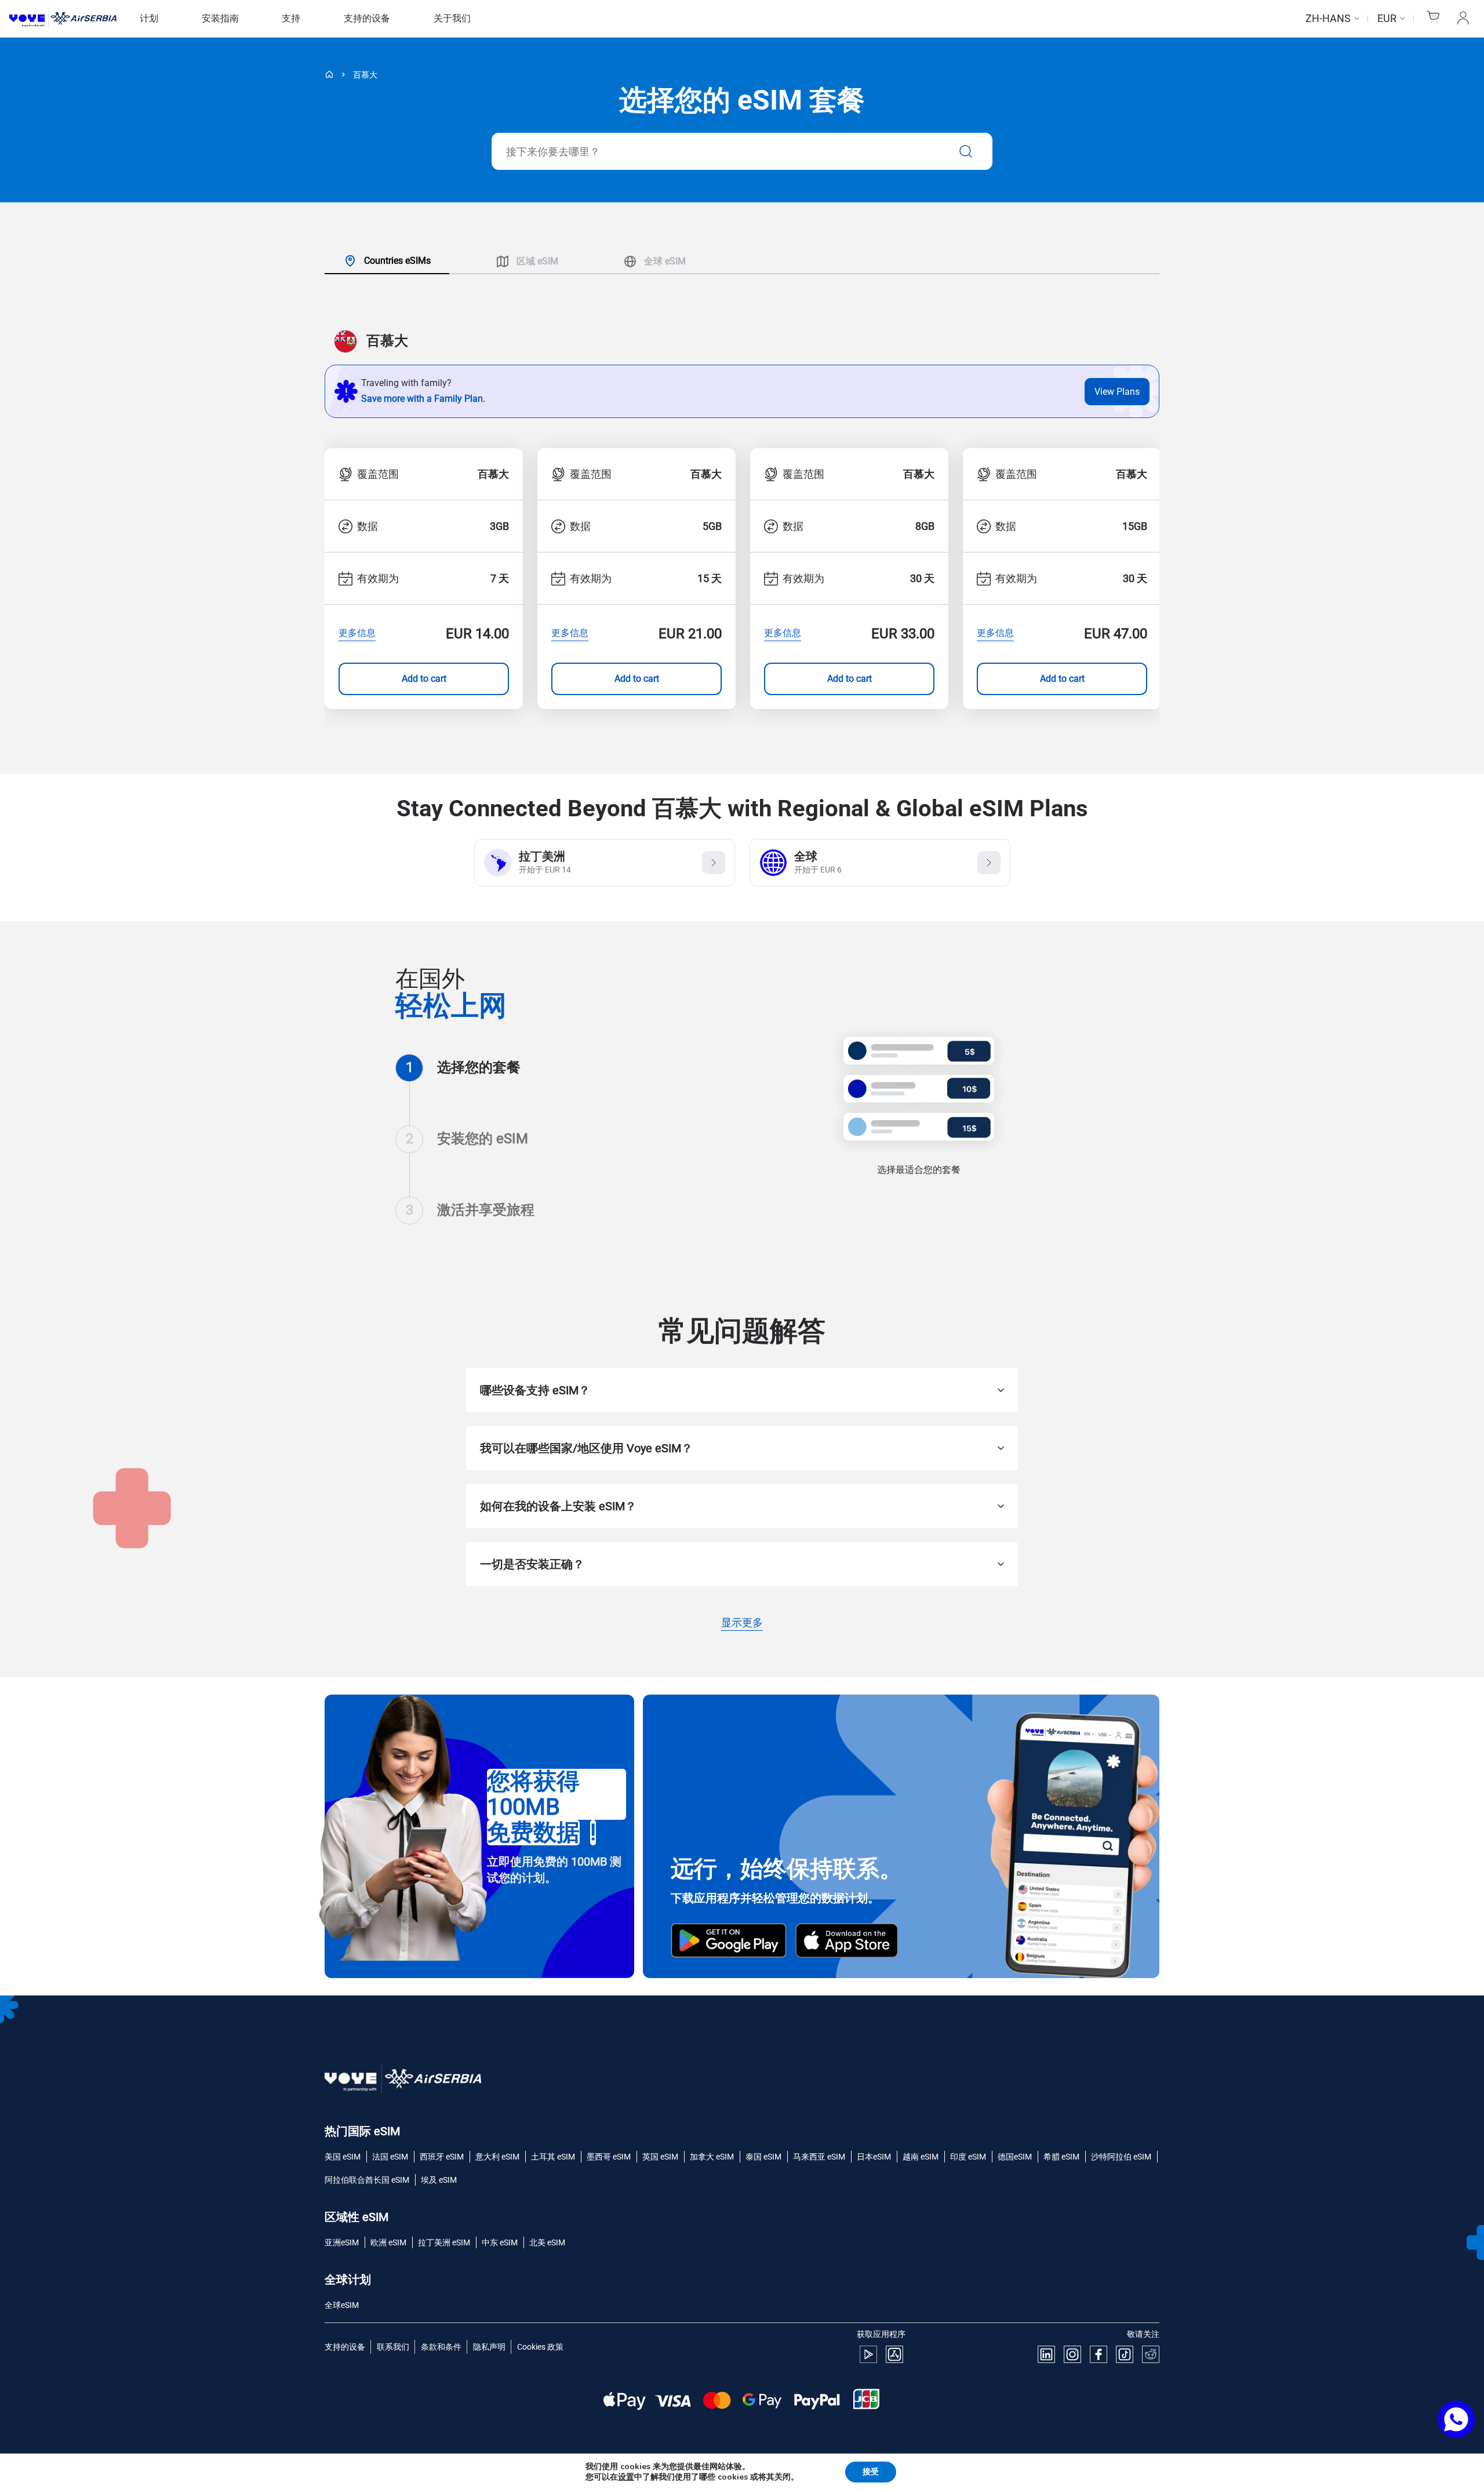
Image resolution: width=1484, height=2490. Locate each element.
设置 (626, 2477)
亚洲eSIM (342, 2242)
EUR (1387, 18)
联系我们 (393, 2347)
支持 (291, 18)
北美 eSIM (547, 2242)
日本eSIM (874, 2157)
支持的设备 (367, 18)
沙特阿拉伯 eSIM (1121, 2157)
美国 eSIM (343, 2157)
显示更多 (742, 1624)
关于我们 (452, 18)
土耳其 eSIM (553, 2157)
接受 (871, 2472)
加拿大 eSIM (712, 2157)
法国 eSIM (390, 2157)
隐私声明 (489, 2347)
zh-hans (1328, 18)
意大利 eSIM (497, 2157)
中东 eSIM (500, 2242)
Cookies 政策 (540, 2347)
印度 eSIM (968, 2157)
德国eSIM (1015, 2157)
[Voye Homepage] (63, 19)
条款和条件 (441, 2347)
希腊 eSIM (1061, 2157)
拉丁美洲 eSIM (444, 2242)
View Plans (1117, 392)
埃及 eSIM (439, 2180)
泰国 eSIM (763, 2157)
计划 (149, 18)
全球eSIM (342, 2305)
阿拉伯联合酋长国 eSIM (367, 2180)
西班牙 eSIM (442, 2157)
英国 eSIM (660, 2157)
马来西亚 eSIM (819, 2157)
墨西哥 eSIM (609, 2157)
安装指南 (220, 18)
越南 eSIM (921, 2157)
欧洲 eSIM (388, 2242)
